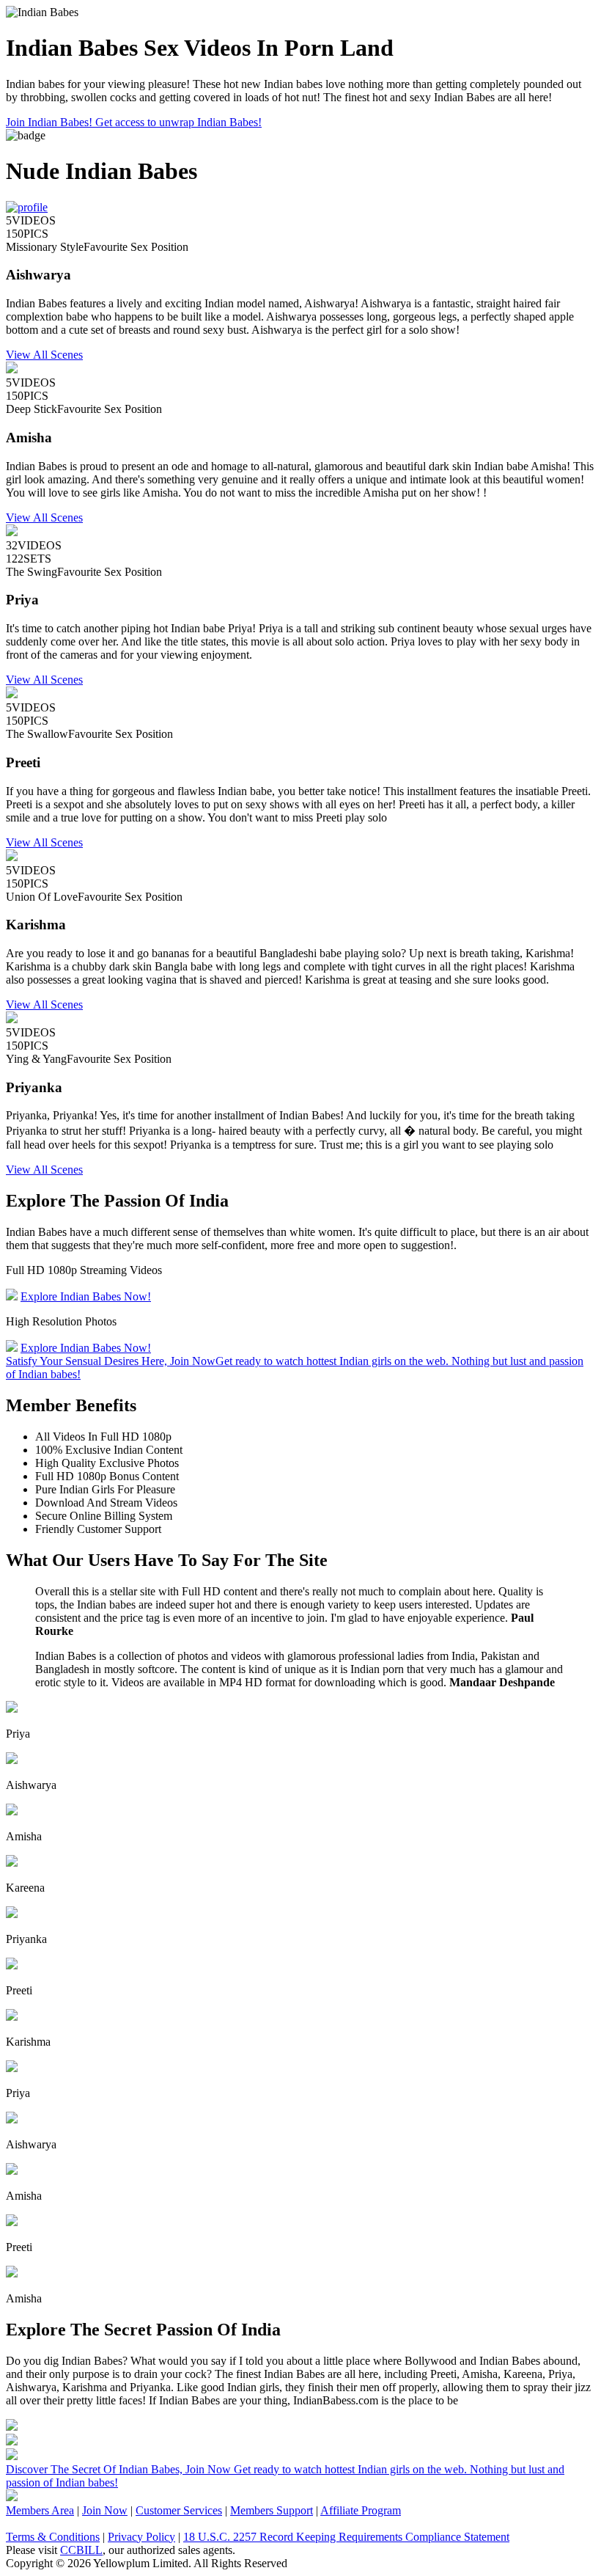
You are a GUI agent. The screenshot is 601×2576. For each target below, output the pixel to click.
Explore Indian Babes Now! (86, 1296)
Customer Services (179, 2510)
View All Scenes (44, 355)
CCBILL (81, 2550)
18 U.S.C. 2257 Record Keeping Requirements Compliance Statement (346, 2537)
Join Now (105, 2510)
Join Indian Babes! (134, 122)
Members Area (40, 2510)
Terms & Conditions (53, 2537)
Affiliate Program (361, 2510)
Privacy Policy (141, 2537)
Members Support (272, 2510)
